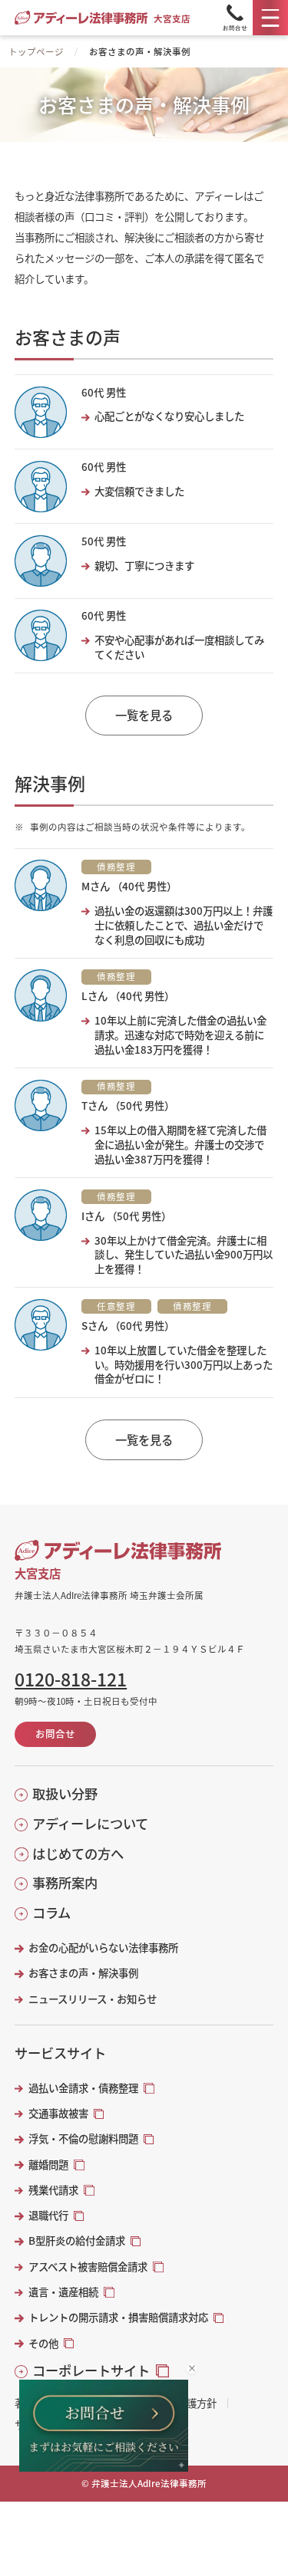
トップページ (36, 51)
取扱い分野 (65, 1794)
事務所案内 (65, 1883)
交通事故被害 (58, 2113)
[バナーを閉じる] (192, 2369)
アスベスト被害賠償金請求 (88, 2267)
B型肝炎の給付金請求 (77, 2240)
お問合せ (55, 1734)
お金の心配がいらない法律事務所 (103, 1948)
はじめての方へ (78, 1854)
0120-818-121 (71, 1679)
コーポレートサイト (91, 2370)
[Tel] (235, 18)
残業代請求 (53, 2190)
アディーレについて (90, 1824)
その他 (43, 2343)
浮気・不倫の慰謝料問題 (83, 2138)
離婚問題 (48, 2165)
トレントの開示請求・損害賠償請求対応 (118, 2317)
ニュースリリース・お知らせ (92, 1999)
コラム (51, 1913)
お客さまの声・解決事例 (83, 1973)
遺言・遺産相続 (63, 2292)
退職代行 (48, 2215)
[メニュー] (270, 18)
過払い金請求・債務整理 (83, 2088)
